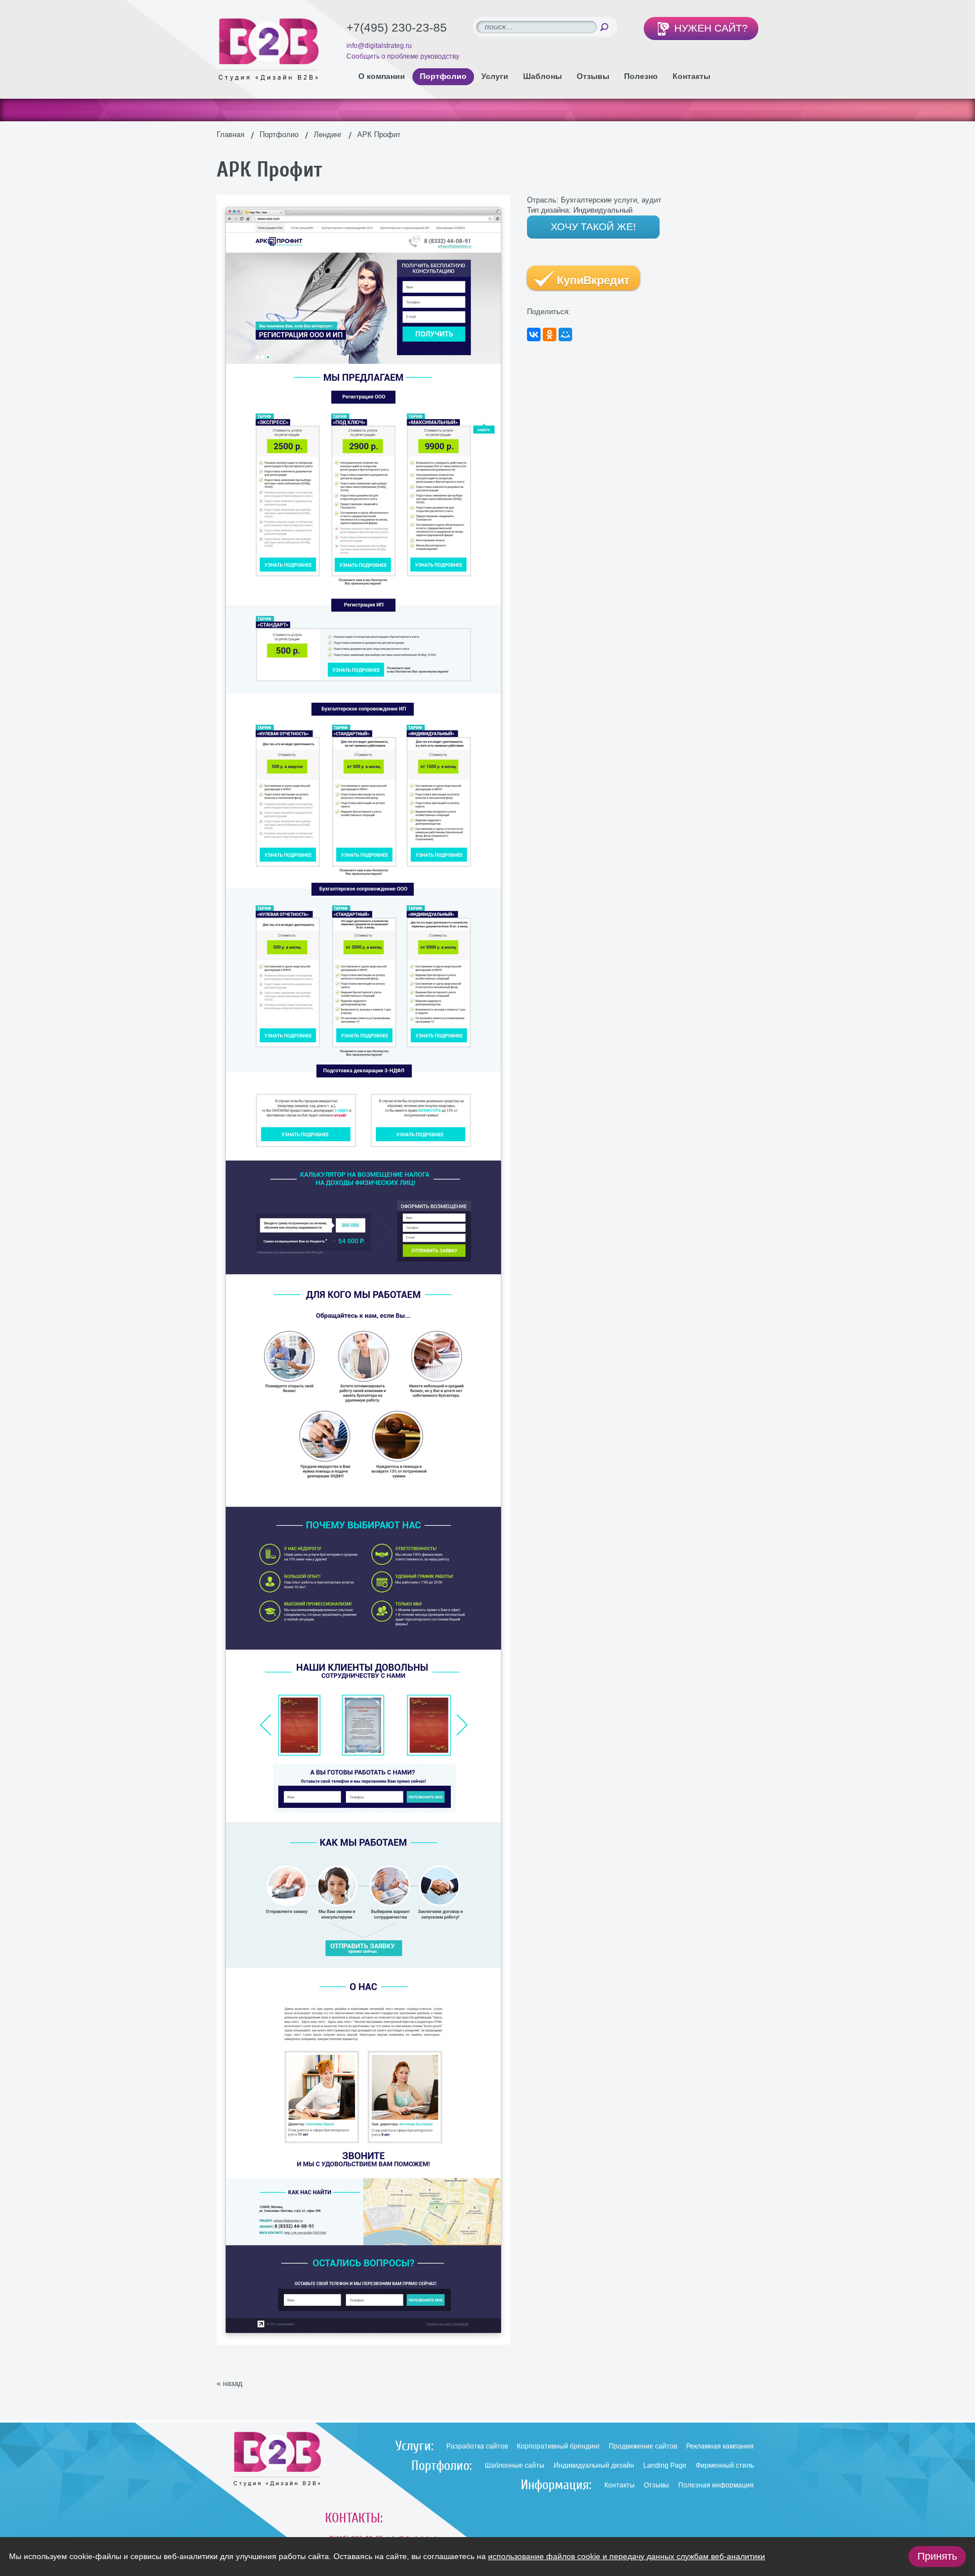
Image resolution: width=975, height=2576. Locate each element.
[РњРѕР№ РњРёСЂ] (565, 334)
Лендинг (328, 135)
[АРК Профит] (363, 200)
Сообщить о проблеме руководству (403, 56)
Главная (230, 135)
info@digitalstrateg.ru (379, 46)
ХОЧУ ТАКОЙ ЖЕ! (593, 227)
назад (233, 2383)
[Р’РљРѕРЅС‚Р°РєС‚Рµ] (534, 334)
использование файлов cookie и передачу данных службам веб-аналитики (627, 2556)
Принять (937, 2556)
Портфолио (279, 135)
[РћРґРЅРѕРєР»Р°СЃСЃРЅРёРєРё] (550, 334)
